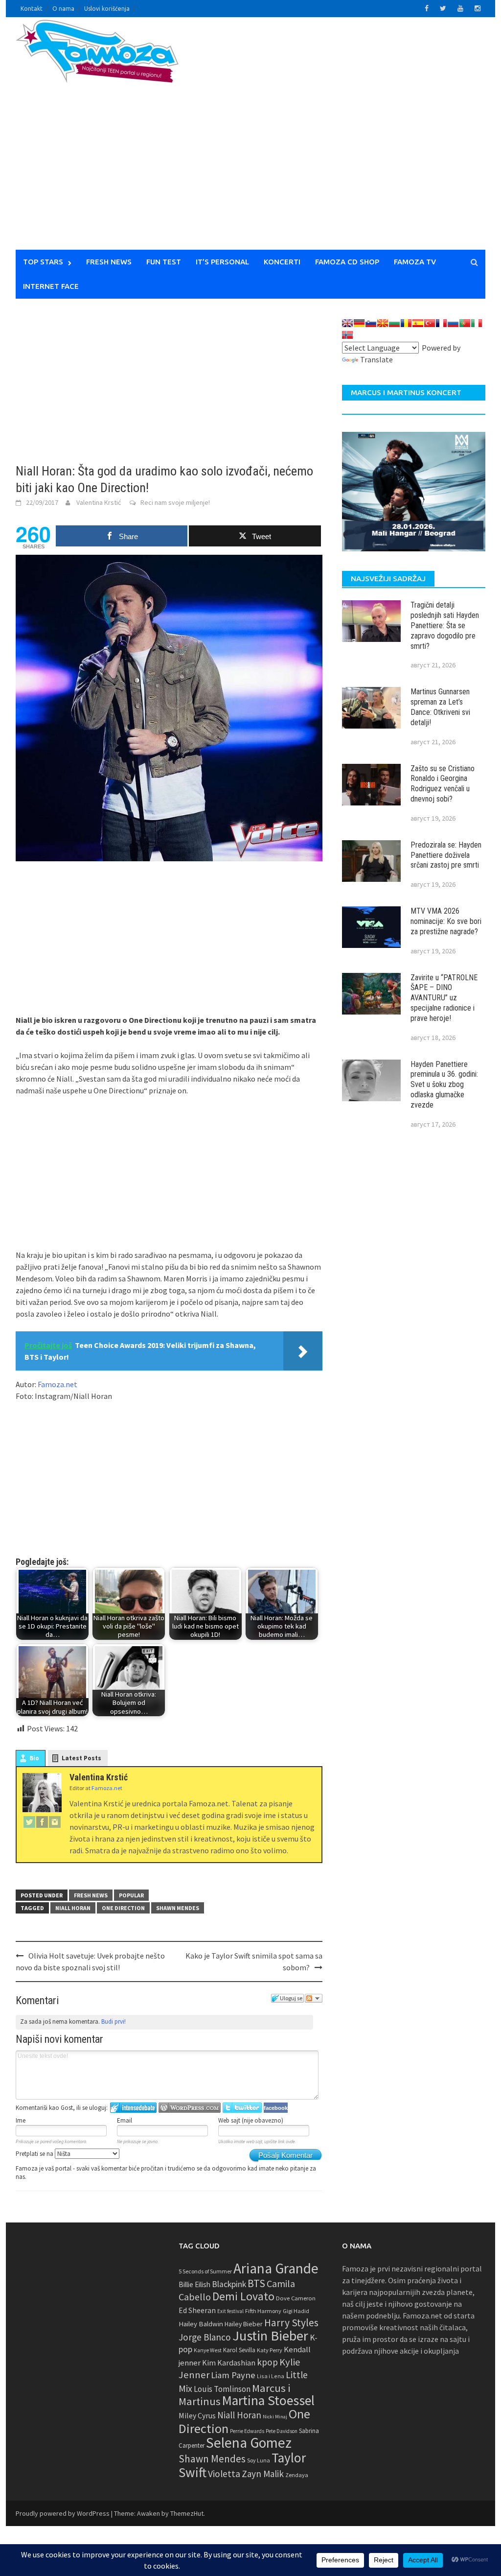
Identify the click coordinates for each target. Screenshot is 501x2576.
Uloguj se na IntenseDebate (133, 2108)
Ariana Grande (276, 2268)
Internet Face (51, 286)
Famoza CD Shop (347, 262)
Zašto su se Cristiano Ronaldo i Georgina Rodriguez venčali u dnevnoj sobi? (443, 784)
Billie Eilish (194, 2284)
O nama (63, 9)
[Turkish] (430, 323)
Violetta (224, 2474)
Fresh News (109, 262)
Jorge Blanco (205, 2337)
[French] (441, 323)
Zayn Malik (263, 2474)
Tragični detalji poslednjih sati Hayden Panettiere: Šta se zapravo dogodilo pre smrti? (445, 625)
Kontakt (32, 9)
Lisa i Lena (271, 2376)
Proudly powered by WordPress (63, 2513)
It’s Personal (222, 262)
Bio (34, 1758)
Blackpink (229, 2284)
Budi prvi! (114, 2021)
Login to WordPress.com (190, 2108)
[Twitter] (29, 1821)
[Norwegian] (347, 335)
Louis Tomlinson (222, 2389)
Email (125, 2120)
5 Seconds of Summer (205, 2271)
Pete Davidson (282, 2431)
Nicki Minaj (275, 2417)
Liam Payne (233, 2375)
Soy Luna (259, 2460)
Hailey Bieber (244, 2324)
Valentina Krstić (99, 502)
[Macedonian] (383, 323)
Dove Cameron (296, 2298)
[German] (359, 323)
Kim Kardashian (229, 2363)
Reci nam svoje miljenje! (175, 502)
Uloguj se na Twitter (242, 2108)
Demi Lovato (243, 2296)
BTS (256, 2283)
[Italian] (477, 323)
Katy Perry (270, 2350)
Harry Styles (291, 2323)
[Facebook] (42, 1821)
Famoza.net (57, 1384)
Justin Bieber (270, 2336)
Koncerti (282, 262)
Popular (131, 1895)
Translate (376, 359)
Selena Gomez (249, 2443)
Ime (21, 2120)
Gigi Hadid (296, 2311)
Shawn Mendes (178, 1908)
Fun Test (164, 262)
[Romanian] (406, 323)
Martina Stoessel (268, 2400)
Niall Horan (73, 1908)
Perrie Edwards (247, 2431)
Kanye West (208, 2350)
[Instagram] (55, 1821)
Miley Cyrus (197, 2416)
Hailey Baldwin (201, 2324)
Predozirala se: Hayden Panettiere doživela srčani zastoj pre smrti (446, 855)
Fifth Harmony (263, 2311)
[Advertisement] (361, 140)
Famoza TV (415, 262)
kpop (267, 2362)
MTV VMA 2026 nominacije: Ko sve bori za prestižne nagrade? (446, 921)
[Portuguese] (465, 323)
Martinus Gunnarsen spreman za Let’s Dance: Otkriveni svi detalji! (440, 707)
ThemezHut (187, 2513)
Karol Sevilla (239, 2350)
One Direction (123, 1908)
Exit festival (230, 2311)
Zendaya (297, 2475)
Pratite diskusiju (314, 1998)
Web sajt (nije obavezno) (251, 2120)
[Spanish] (418, 323)
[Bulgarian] (394, 323)
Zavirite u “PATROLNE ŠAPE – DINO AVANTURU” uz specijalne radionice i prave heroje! (444, 998)
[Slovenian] (371, 323)
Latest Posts (81, 1758)
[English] (347, 323)
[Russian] (453, 323)
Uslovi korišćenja (107, 9)
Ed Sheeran (197, 2310)
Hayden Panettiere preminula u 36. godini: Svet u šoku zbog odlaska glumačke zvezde (444, 1085)
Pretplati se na (35, 2154)
